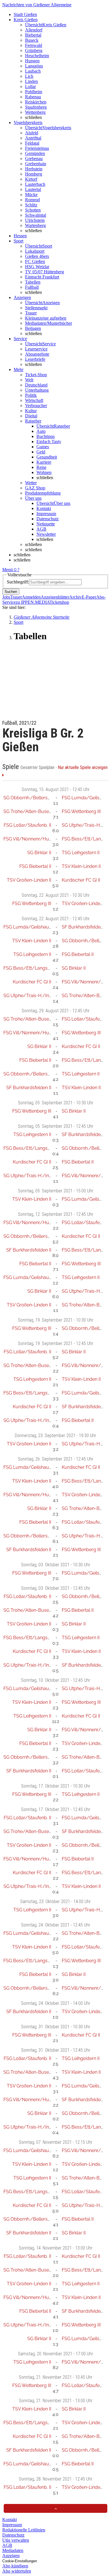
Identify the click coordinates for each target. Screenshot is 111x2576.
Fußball (32, 287)
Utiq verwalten (16, 2540)
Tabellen (33, 282)
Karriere (44, 462)
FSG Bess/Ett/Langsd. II (29, 968)
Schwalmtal (36, 215)
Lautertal (33, 189)
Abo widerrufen (17, 2571)
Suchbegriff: (18, 582)
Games (43, 447)
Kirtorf (31, 179)
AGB (41, 529)
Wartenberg (35, 225)
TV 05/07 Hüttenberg (45, 272)
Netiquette (46, 524)
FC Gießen (35, 261)
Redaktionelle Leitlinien (24, 2530)
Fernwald (34, 45)
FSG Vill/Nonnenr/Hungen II (33, 839)
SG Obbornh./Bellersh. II (29, 798)
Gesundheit (47, 457)
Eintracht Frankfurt (42, 277)
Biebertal (33, 35)
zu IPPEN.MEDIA (33, 602)
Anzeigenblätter (55, 597)
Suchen (11, 592)
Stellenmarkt (36, 308)
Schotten (33, 210)
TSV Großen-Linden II (29, 880)
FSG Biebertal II (35, 866)
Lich (29, 76)
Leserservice (36, 349)
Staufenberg (36, 107)
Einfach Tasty (49, 442)
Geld (41, 452)
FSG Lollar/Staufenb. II (27, 825)
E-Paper (89, 597)
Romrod (32, 200)
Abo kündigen (15, 2566)
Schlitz (31, 205)
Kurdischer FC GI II (81, 880)
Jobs (6, 597)
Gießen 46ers (37, 256)
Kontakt (44, 508)
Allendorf (34, 30)
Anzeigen (11, 2556)
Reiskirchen (36, 102)
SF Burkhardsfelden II (84, 927)
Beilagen (33, 328)
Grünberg (34, 50)
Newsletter (46, 534)
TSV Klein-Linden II (81, 866)
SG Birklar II (39, 853)
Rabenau (33, 97)
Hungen (32, 61)
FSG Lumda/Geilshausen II (32, 927)
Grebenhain (36, 164)
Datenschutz (48, 519)
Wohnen (44, 472)
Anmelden (31, 597)
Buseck (32, 40)
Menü (8, 570)
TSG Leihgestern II (81, 853)
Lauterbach (35, 184)
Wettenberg (35, 112)
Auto (41, 431)
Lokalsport (35, 251)
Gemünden (35, 153)
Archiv (75, 597)
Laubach (33, 71)
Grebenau (34, 159)
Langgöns (34, 66)
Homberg (34, 174)
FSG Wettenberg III (81, 811)
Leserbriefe (35, 359)
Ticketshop (59, 602)
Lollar (30, 86)
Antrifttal (33, 138)
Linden (31, 81)
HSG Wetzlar (37, 267)
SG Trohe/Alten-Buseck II (30, 811)
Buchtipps (46, 436)
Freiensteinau (37, 148)
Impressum (46, 514)
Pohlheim (34, 92)
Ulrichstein (35, 220)
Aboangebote (37, 354)
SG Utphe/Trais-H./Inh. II (30, 996)
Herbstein (34, 169)
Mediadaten (13, 2550)
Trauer (31, 313)
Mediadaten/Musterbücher (49, 323)
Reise (41, 467)
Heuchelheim (37, 56)
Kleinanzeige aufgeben (46, 318)
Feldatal (32, 143)
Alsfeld (32, 133)
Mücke (31, 195)
